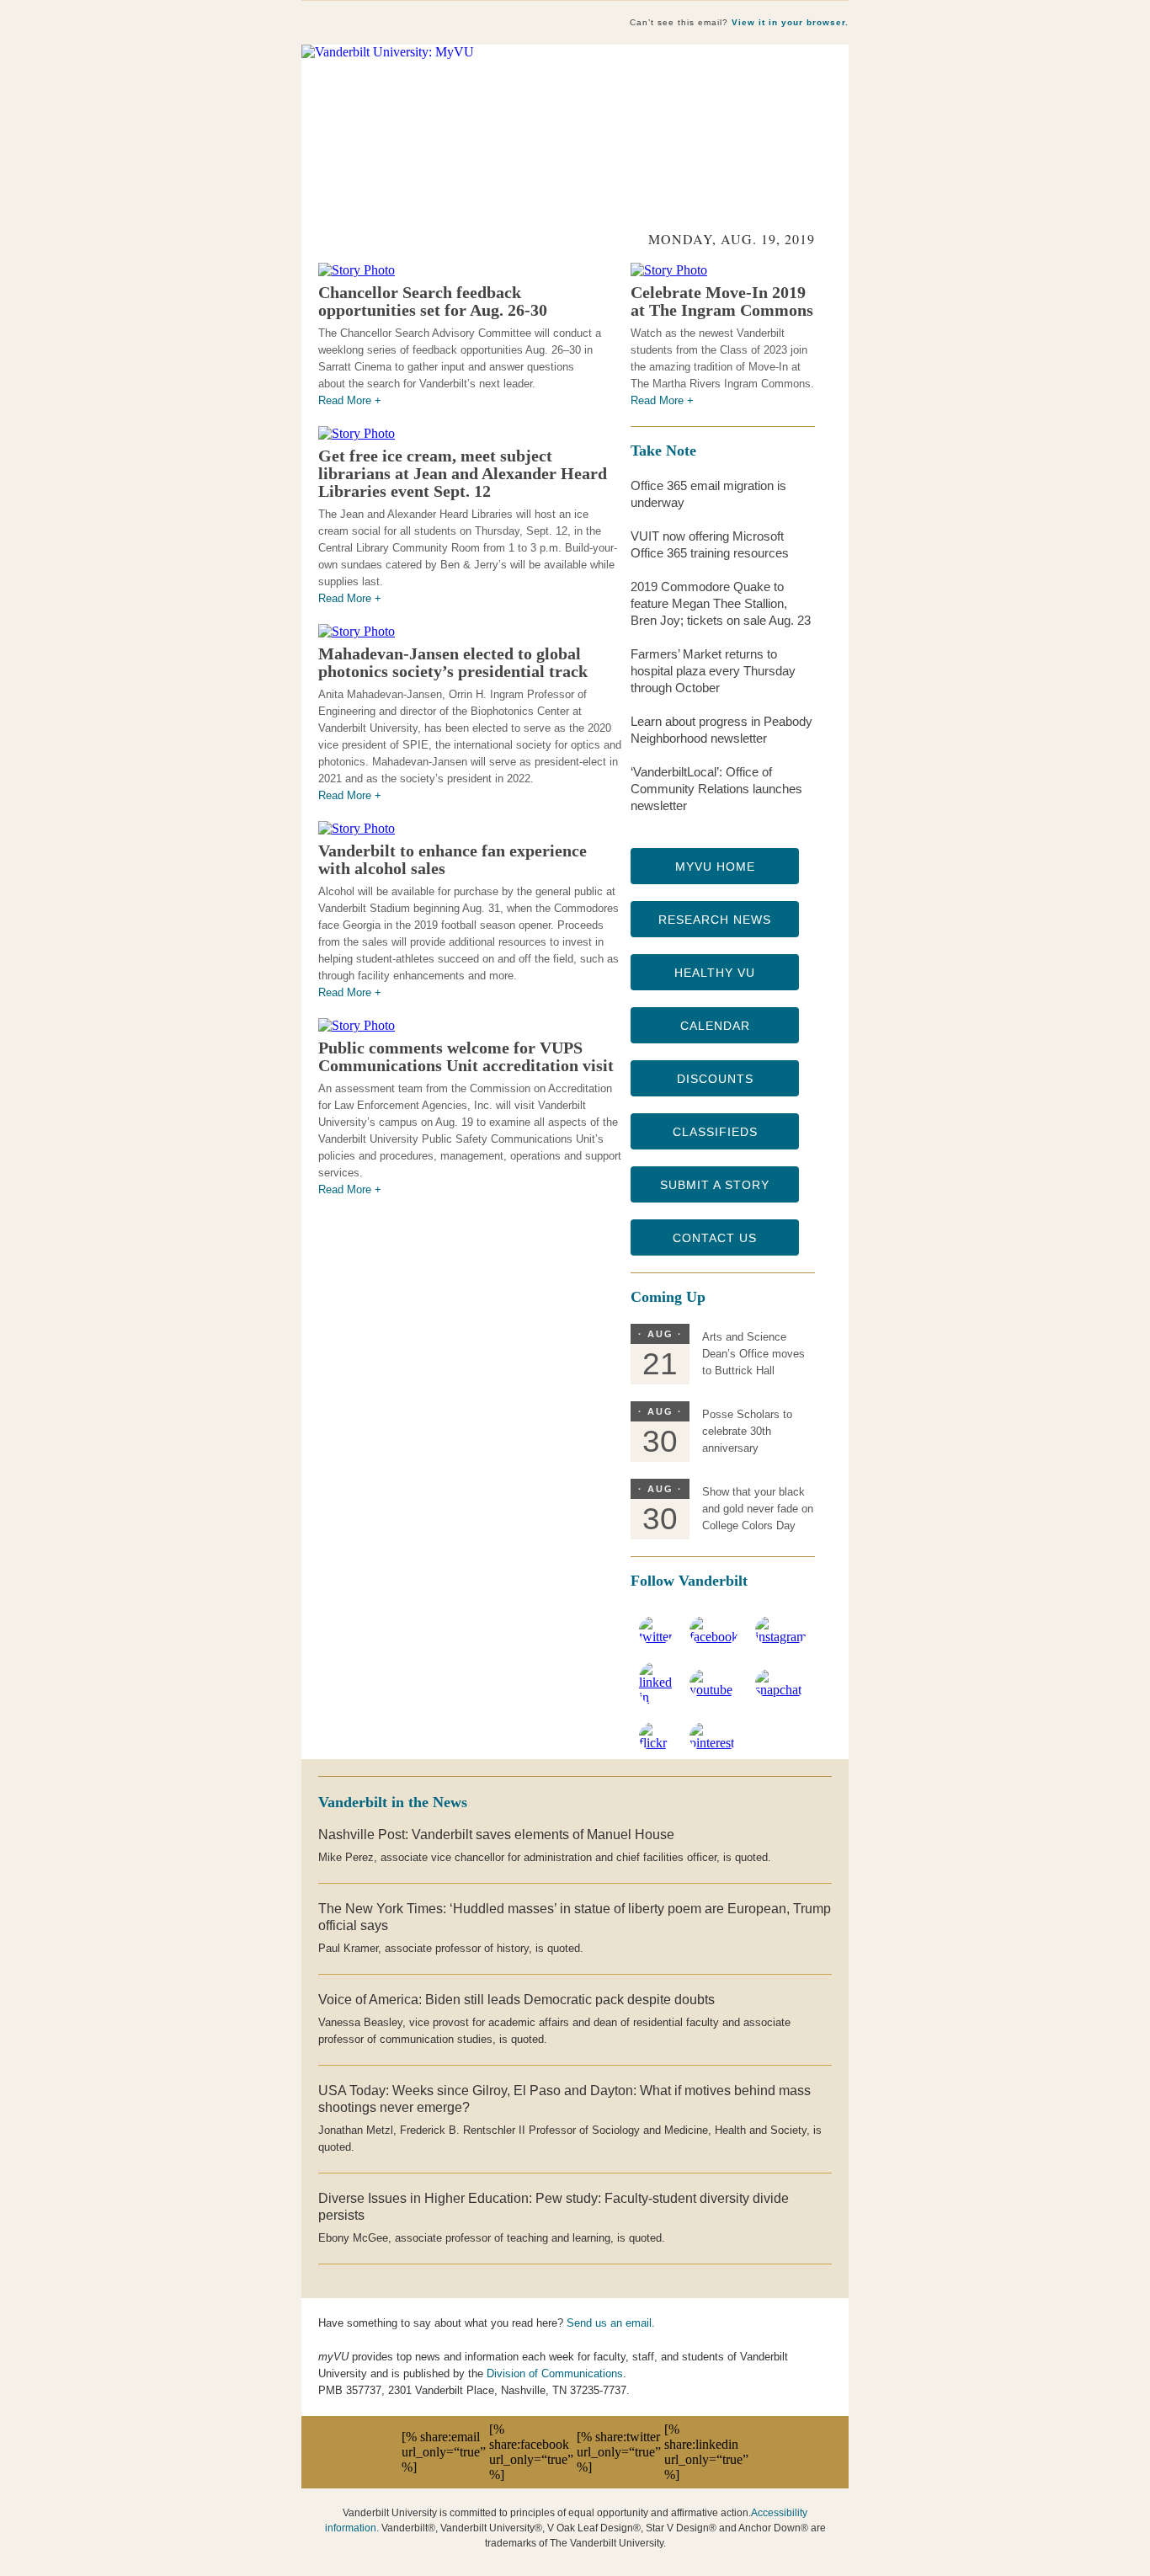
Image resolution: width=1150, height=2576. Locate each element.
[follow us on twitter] (656, 1637)
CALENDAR (715, 1026)
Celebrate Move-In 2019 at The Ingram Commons (722, 301)
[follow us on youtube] (714, 1690)
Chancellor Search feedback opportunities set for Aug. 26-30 (433, 301)
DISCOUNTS (715, 1079)
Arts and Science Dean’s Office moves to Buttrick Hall (753, 1354)
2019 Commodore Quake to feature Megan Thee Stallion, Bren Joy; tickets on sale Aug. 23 (721, 603)
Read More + (350, 400)
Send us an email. (611, 2323)
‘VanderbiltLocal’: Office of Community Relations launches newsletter (716, 789)
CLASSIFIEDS (715, 1132)
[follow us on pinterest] (714, 1743)
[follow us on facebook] (714, 1637)
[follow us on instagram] (781, 1637)
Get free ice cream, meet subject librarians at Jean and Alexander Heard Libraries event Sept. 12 (463, 473)
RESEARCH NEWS (715, 920)
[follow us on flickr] (656, 1743)
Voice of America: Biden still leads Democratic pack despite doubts (516, 2000)
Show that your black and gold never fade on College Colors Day (758, 1509)
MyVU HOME (715, 867)
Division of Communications (555, 2373)
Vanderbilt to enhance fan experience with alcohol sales (453, 859)
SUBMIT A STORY (715, 1185)
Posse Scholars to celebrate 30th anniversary (747, 1431)
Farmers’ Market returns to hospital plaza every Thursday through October (713, 671)
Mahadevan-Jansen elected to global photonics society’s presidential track (453, 662)
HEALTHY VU (715, 973)
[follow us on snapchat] (781, 1690)
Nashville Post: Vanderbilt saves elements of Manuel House (496, 1835)
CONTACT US (715, 1238)
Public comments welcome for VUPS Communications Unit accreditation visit (466, 1056)
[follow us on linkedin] (656, 1697)
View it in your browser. (790, 22)
